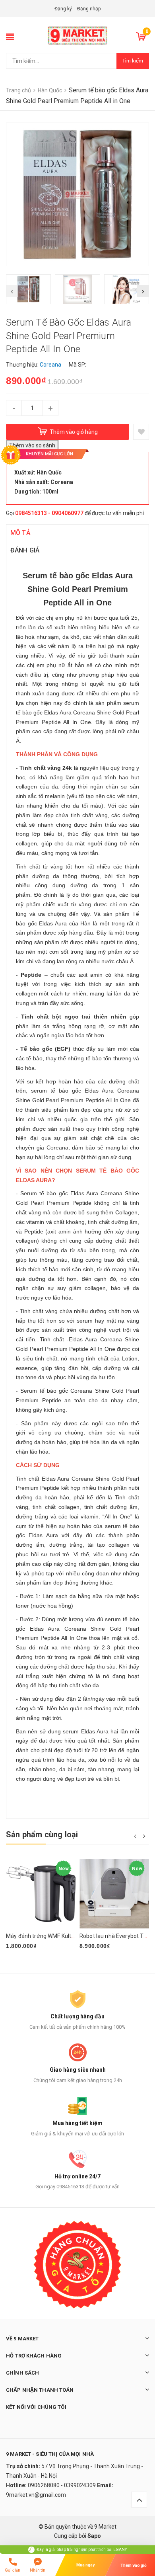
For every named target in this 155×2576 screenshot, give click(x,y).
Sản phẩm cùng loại (42, 1834)
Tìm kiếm (133, 61)
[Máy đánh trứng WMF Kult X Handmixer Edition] (41, 1894)
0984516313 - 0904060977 (49, 513)
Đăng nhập (89, 9)
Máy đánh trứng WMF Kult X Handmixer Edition (65, 1936)
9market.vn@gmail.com (36, 2495)
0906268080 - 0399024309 (62, 2485)
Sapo (94, 2536)
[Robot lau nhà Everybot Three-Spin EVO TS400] (114, 1894)
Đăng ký (63, 9)
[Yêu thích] (141, 432)
